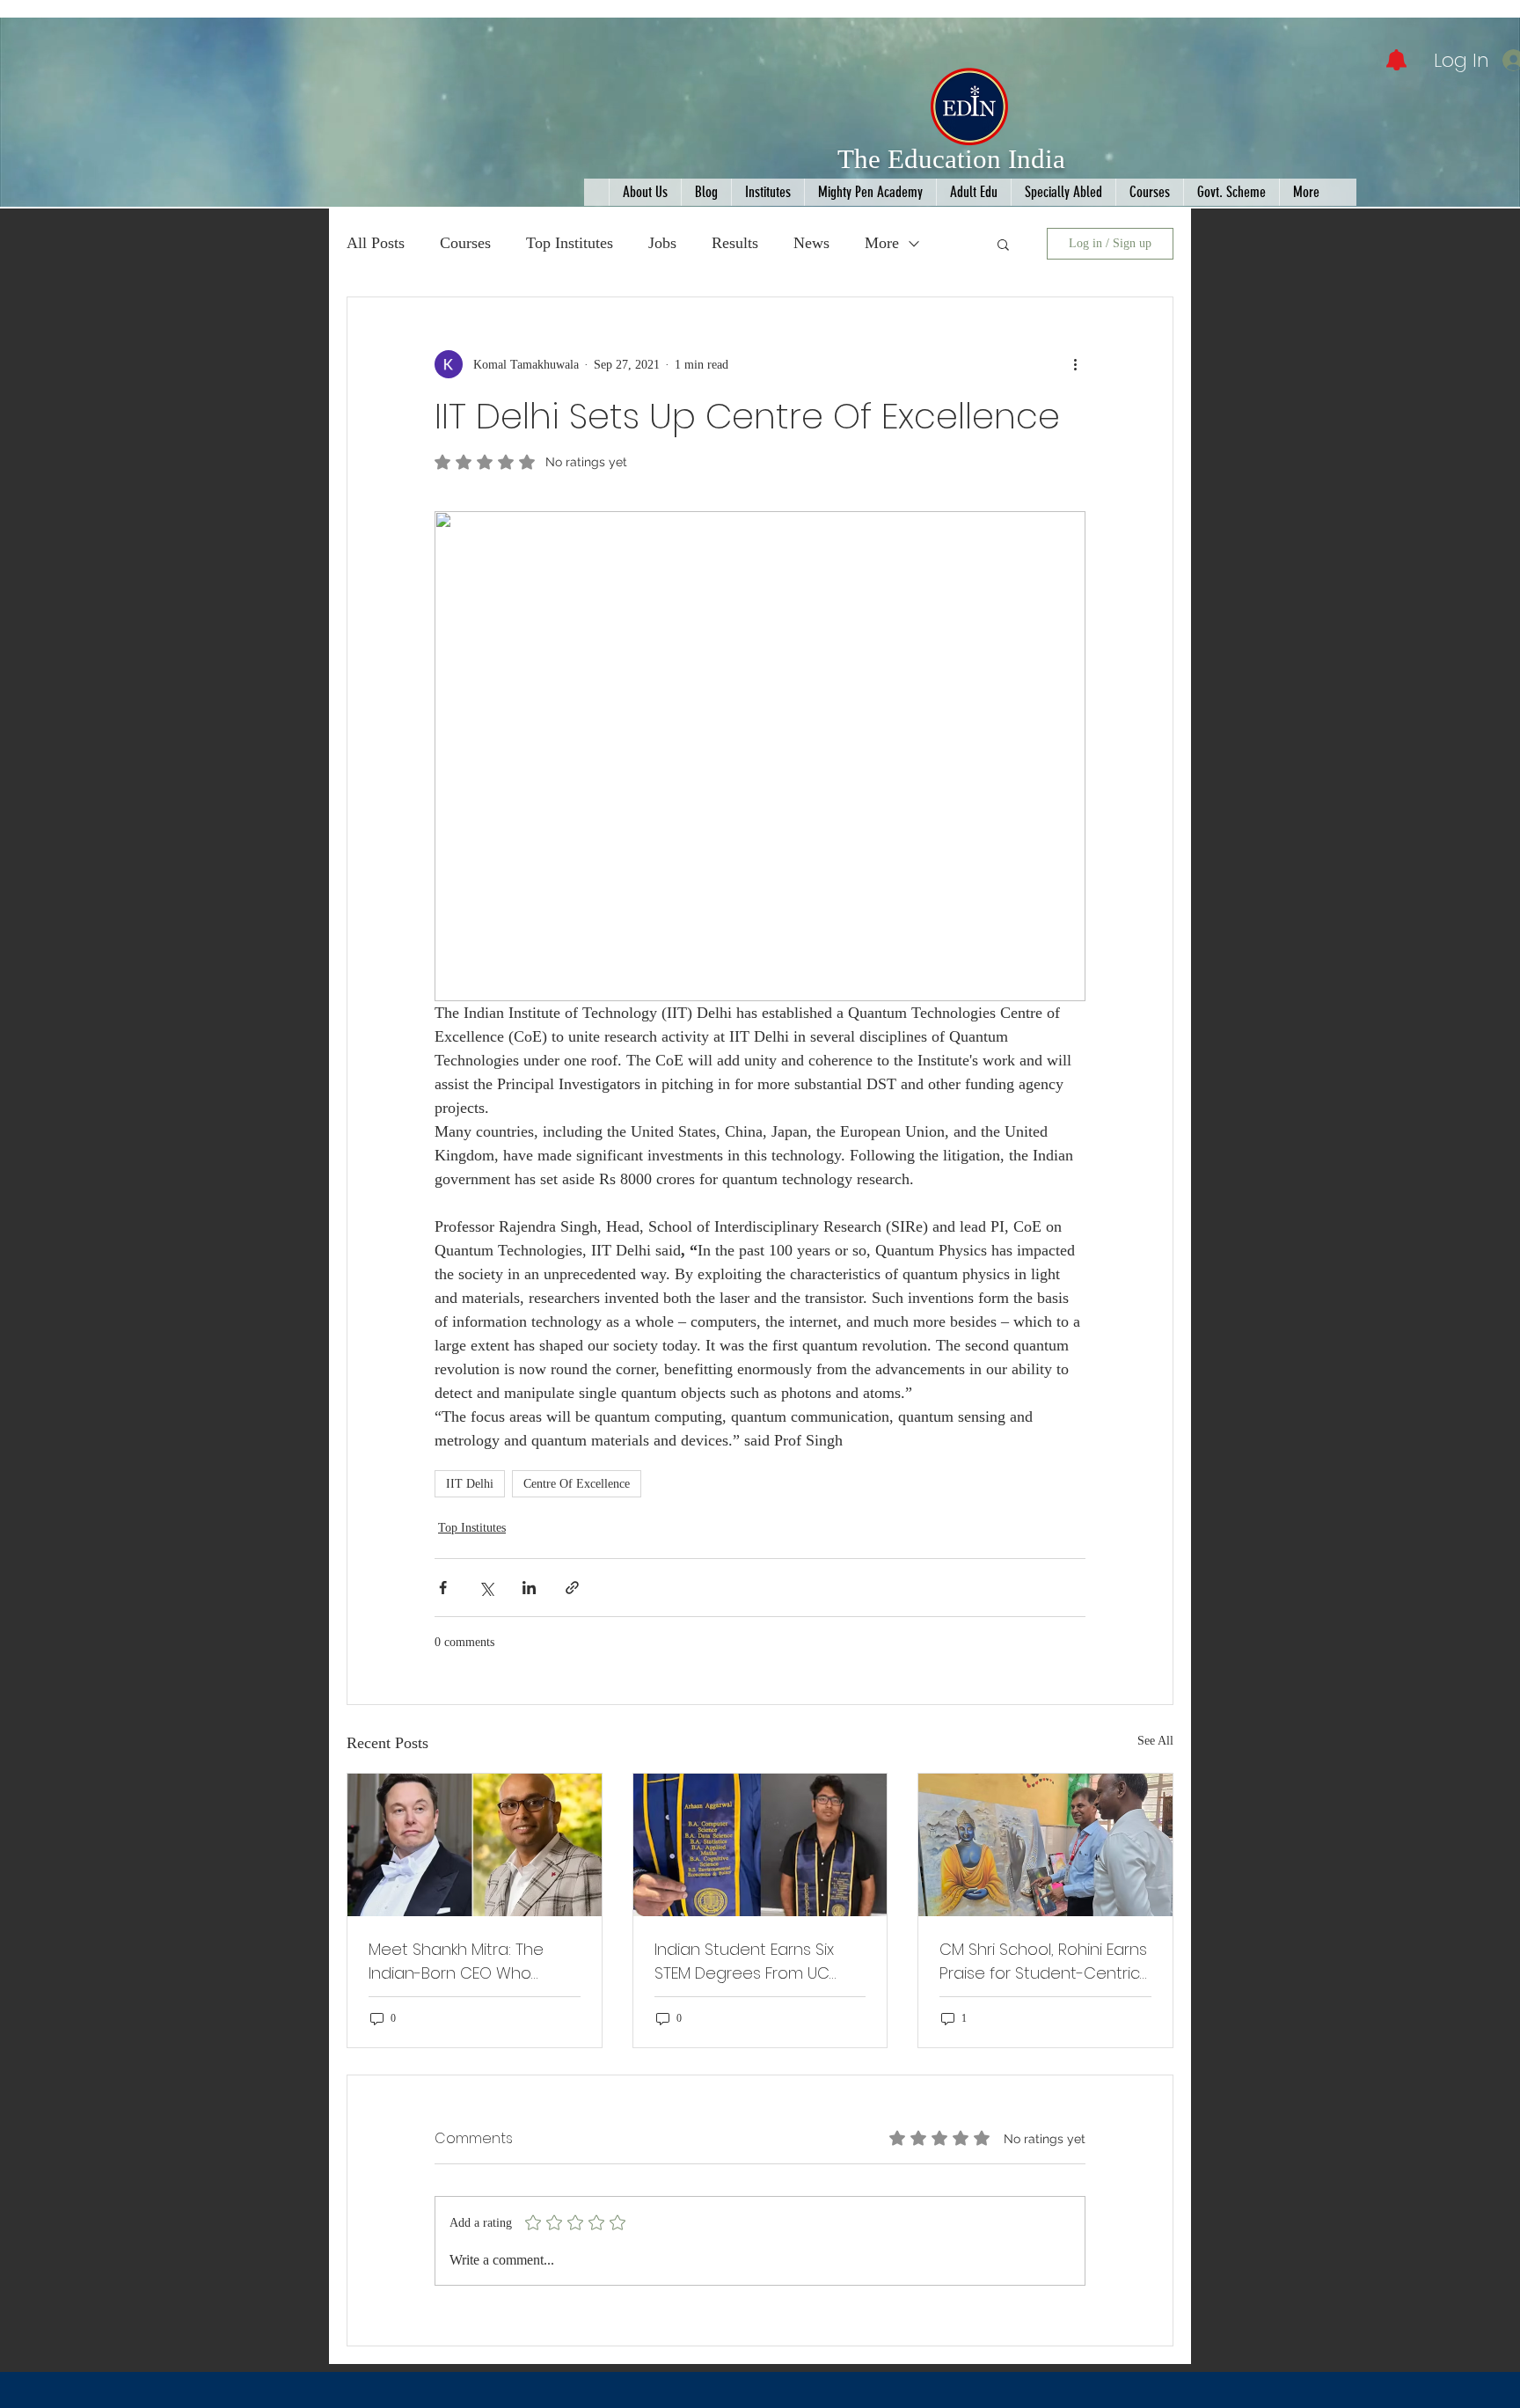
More (882, 243)
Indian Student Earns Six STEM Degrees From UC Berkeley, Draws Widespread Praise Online (753, 1962)
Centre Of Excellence (577, 1484)
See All (1155, 1741)
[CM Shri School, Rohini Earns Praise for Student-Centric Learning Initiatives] (1045, 1845)
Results (735, 243)
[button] (1003, 244)
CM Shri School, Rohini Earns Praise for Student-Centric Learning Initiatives (1043, 1962)
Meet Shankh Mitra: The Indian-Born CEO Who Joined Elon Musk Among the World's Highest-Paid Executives (462, 1962)
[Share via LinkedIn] (529, 1588)
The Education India (951, 159)
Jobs (662, 243)
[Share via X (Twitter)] (486, 1588)
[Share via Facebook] (443, 1588)
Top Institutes (570, 243)
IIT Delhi (470, 1484)
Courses (465, 243)
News (811, 243)
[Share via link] (572, 1588)
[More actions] (1075, 364)
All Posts (376, 243)
